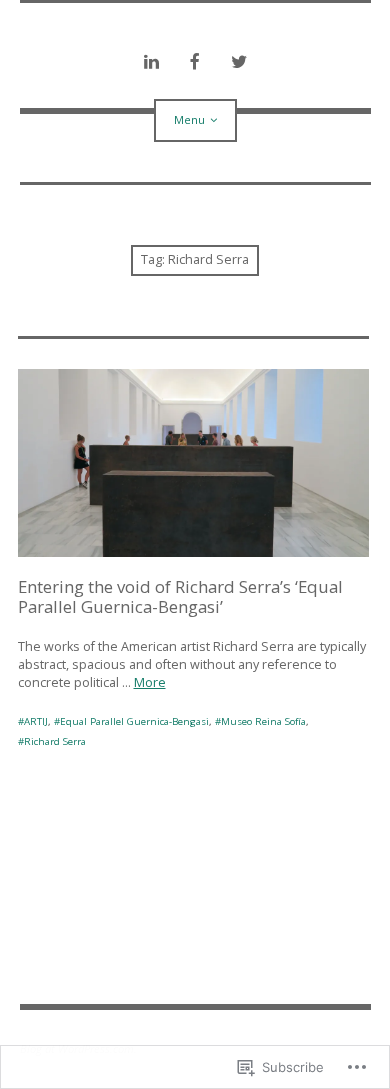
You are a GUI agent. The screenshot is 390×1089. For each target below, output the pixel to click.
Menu (189, 119)
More (150, 682)
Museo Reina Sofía (263, 721)
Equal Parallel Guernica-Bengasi (134, 721)
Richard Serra (55, 741)
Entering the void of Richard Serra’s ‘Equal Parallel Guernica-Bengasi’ (180, 596)
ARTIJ (36, 721)
